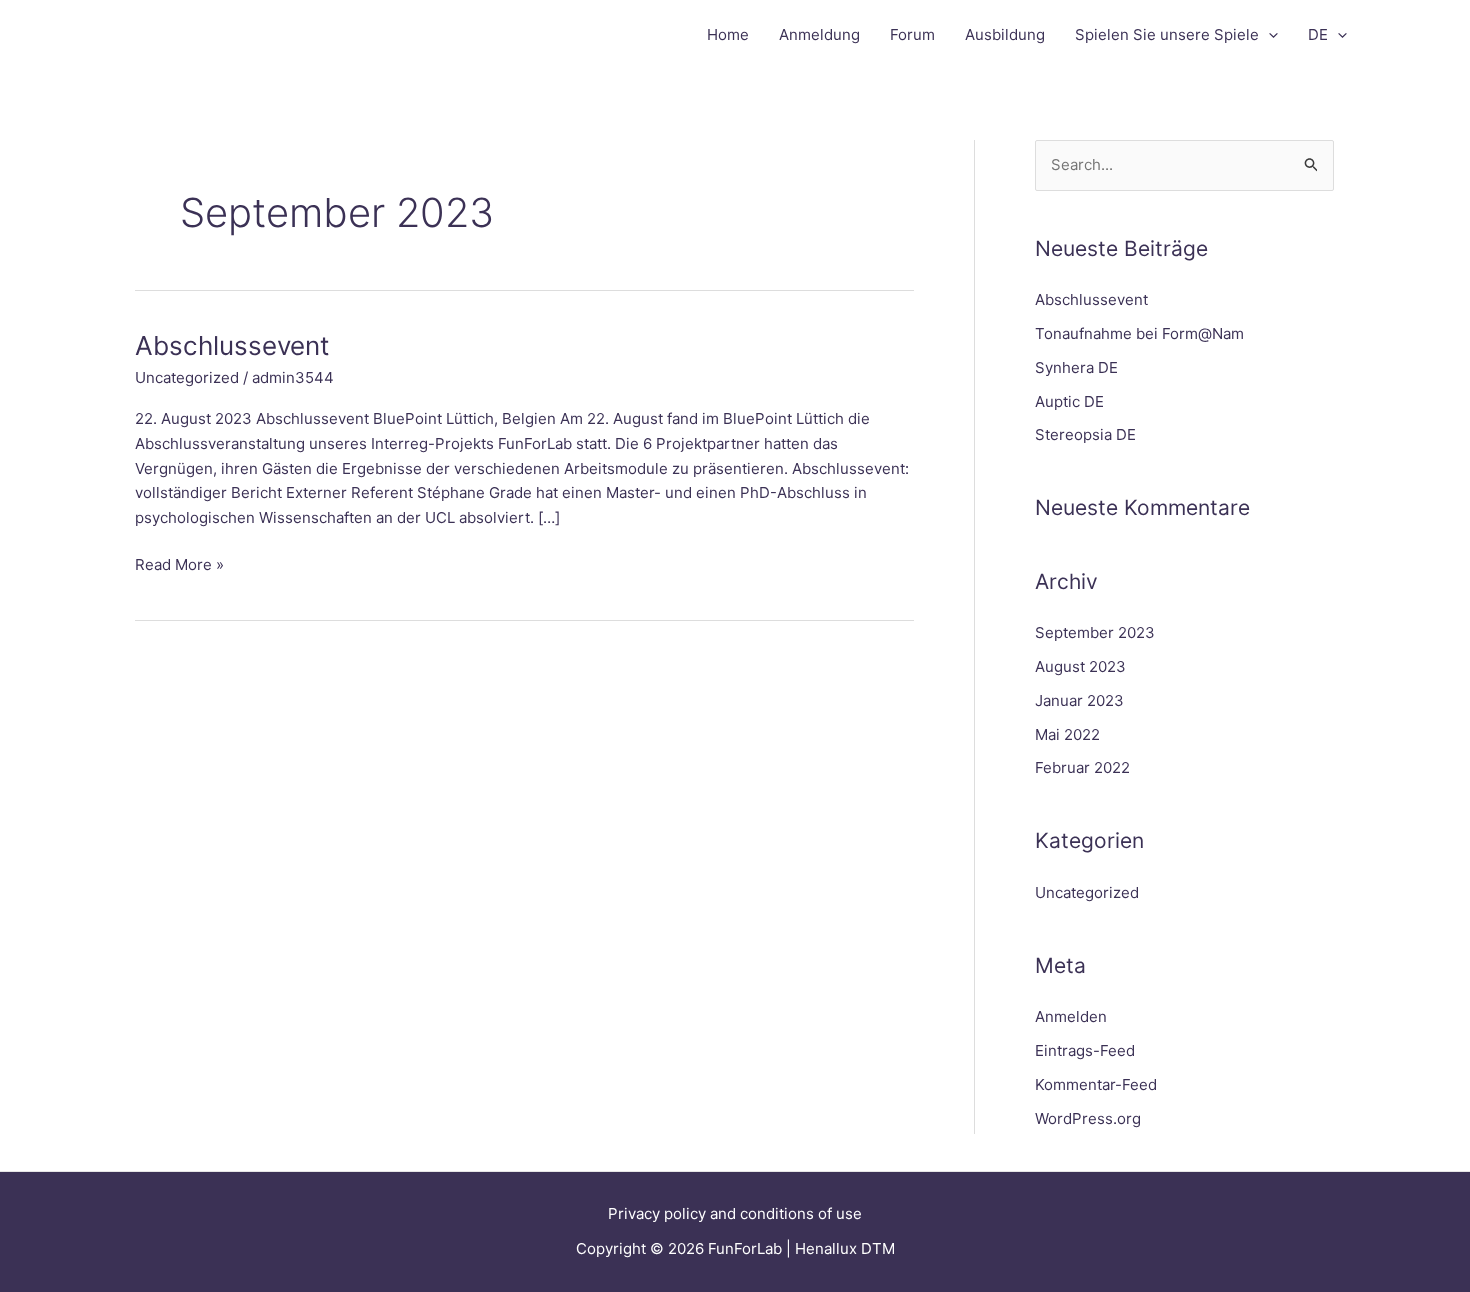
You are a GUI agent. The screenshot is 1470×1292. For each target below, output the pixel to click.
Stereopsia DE (1085, 434)
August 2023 (1080, 666)
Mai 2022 (1067, 734)
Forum (912, 34)
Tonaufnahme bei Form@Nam (1139, 333)
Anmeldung (819, 34)
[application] (1268, 35)
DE (1318, 34)
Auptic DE (1069, 401)
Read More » (179, 563)
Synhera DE (1076, 367)
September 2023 (1095, 632)
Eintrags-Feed (1085, 1050)
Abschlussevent (232, 345)
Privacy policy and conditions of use (735, 1213)
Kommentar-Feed (1096, 1084)
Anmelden (1071, 1016)
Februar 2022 (1082, 767)
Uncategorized (187, 377)
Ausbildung (1005, 34)
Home (728, 34)
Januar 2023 (1079, 700)
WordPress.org (1088, 1118)
